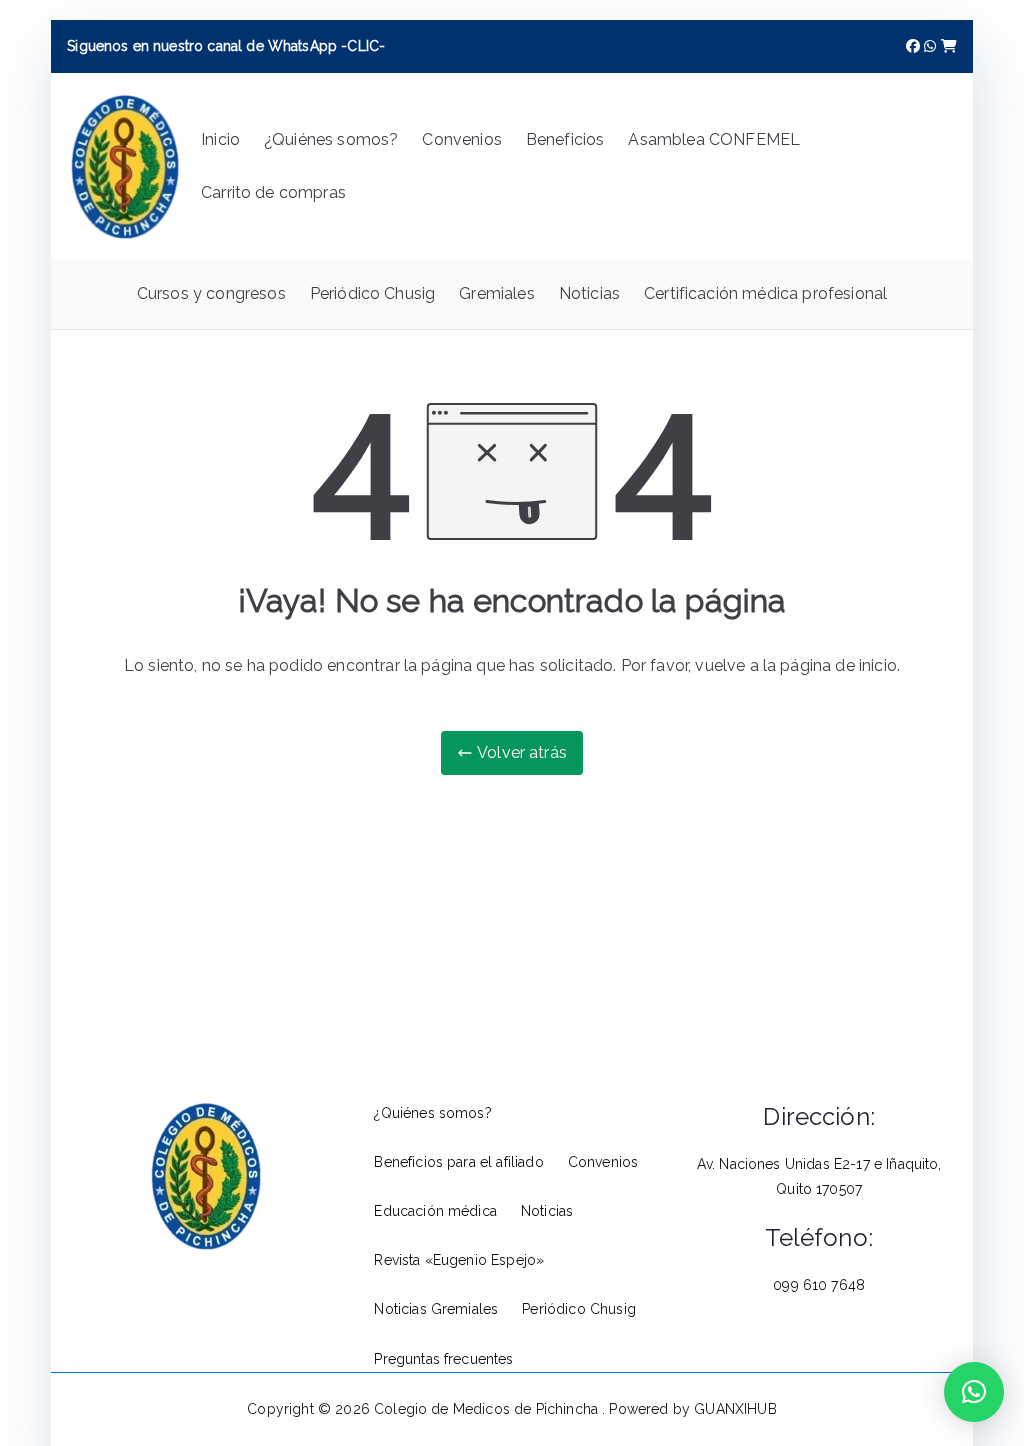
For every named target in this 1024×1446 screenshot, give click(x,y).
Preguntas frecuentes (443, 1359)
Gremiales (496, 293)
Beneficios (565, 139)
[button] (974, 1392)
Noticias (589, 293)
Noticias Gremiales (436, 1309)
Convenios (461, 139)
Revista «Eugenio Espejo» (459, 1260)
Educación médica (435, 1211)
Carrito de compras (273, 192)
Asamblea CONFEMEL (714, 139)
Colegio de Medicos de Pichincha (488, 1409)
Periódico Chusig (373, 293)
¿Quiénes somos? (331, 139)
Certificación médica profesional (765, 293)
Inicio (220, 139)
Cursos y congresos (211, 293)
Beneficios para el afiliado (458, 1162)
